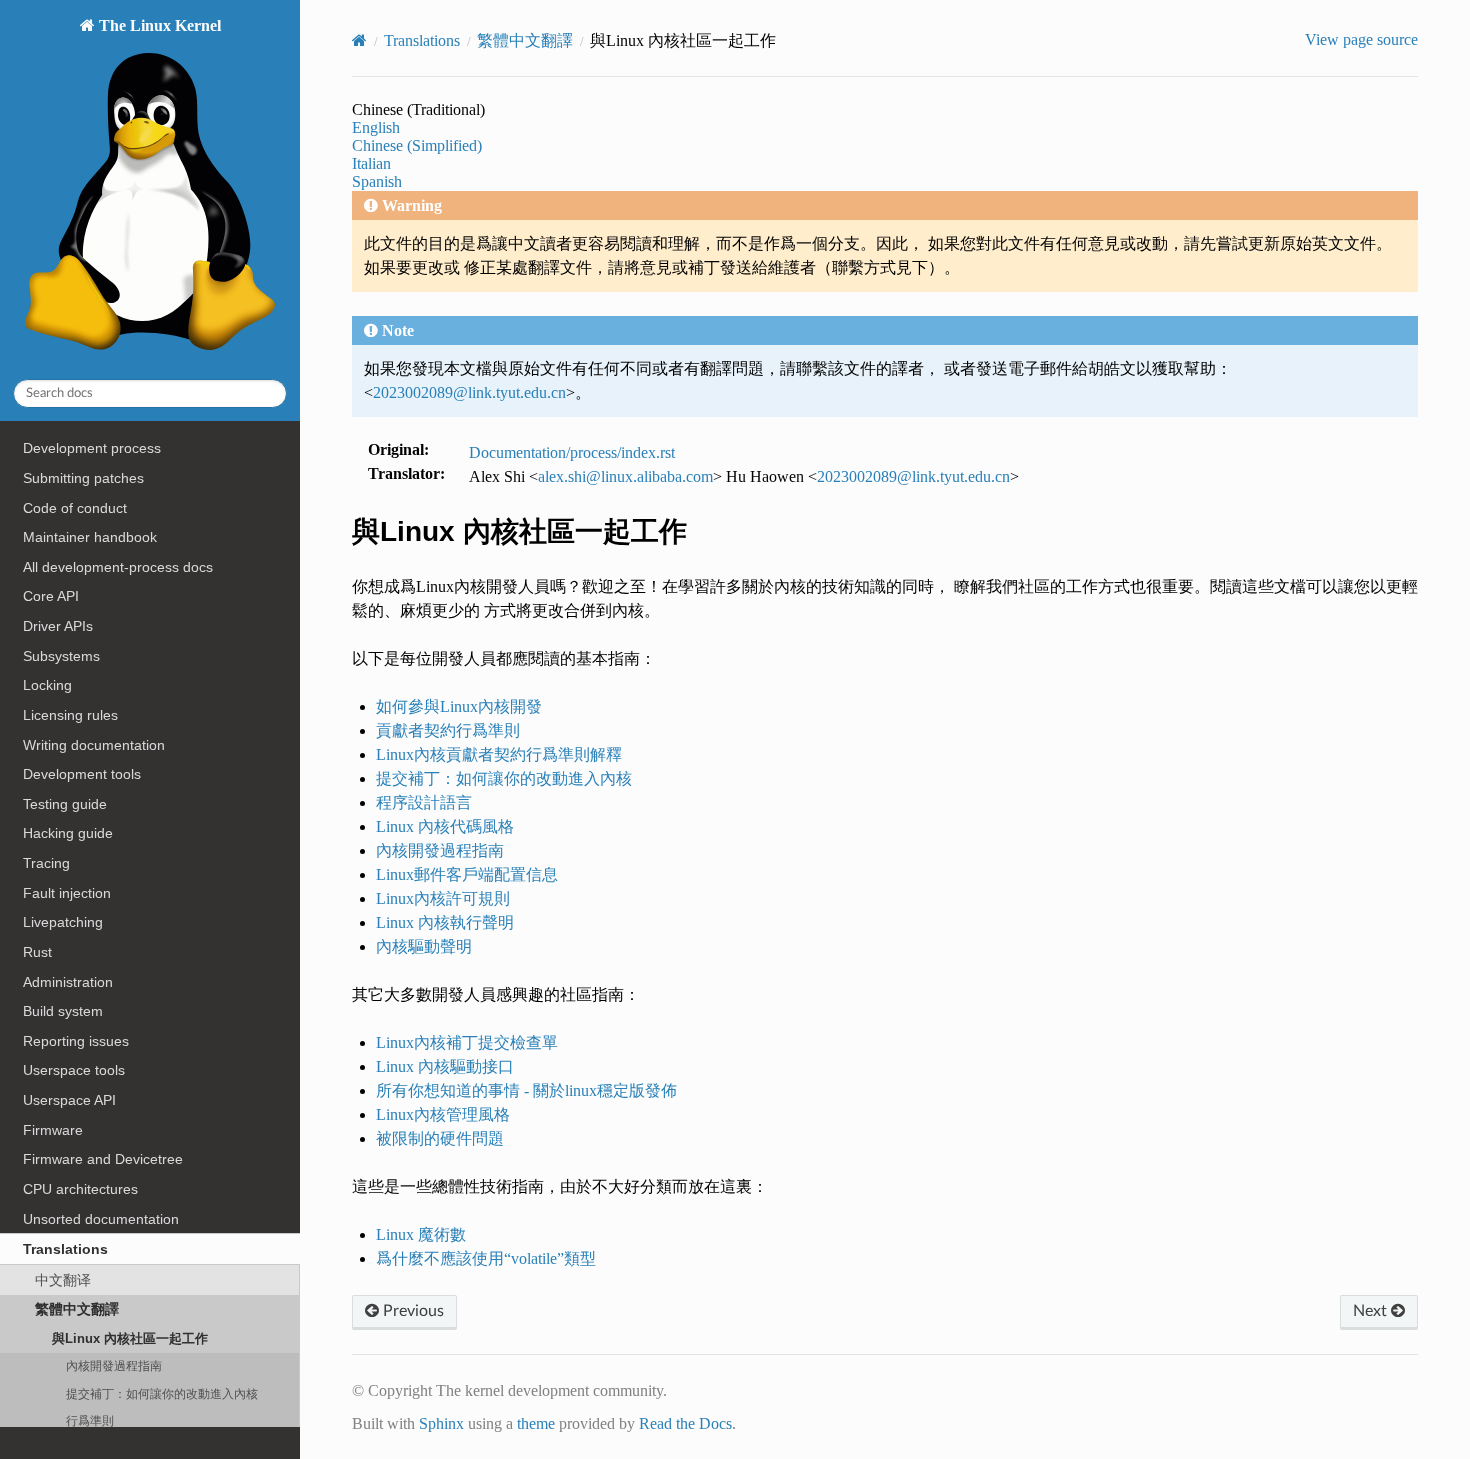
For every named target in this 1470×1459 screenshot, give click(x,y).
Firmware (53, 1130)
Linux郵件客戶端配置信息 (467, 874)
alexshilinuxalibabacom (625, 476)
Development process (92, 448)
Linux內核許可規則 (443, 898)
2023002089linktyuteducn (469, 392)
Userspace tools (74, 1070)
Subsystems (61, 656)
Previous (411, 1311)
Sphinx (441, 1423)
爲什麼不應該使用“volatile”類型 (486, 1258)
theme (536, 1423)
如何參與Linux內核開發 (459, 706)
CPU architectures (80, 1189)
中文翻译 (63, 1280)
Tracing (46, 863)
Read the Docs (685, 1423)
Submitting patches (83, 478)
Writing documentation (94, 745)
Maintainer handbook (90, 537)
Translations (65, 1249)
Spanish (377, 181)
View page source (1361, 39)
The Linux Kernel (158, 25)
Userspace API (69, 1100)
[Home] (359, 40)
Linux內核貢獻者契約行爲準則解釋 (499, 754)
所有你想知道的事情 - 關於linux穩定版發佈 (526, 1090)
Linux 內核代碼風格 (445, 826)
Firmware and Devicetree (103, 1159)
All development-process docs (118, 567)
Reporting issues (76, 1041)
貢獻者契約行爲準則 (448, 730)
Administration (68, 982)
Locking (47, 685)
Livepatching (63, 922)
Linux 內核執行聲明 (445, 922)
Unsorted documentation (101, 1219)
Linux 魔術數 (421, 1234)
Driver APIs (58, 626)
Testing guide (65, 804)
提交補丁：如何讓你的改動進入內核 (162, 1393)
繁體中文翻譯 (77, 1309)
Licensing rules (70, 715)
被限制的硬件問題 (440, 1138)
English (376, 127)
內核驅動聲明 (424, 946)
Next (1372, 1311)
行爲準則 (90, 1420)
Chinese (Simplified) (417, 145)
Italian (371, 163)
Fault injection (67, 893)
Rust (37, 952)
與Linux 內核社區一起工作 (130, 1338)
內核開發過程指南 (114, 1365)
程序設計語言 (424, 802)
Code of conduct (75, 508)
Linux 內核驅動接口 (445, 1066)
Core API (51, 596)
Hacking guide (68, 833)
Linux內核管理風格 (443, 1114)
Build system (63, 1011)
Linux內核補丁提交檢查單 (467, 1042)
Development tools (82, 774)
